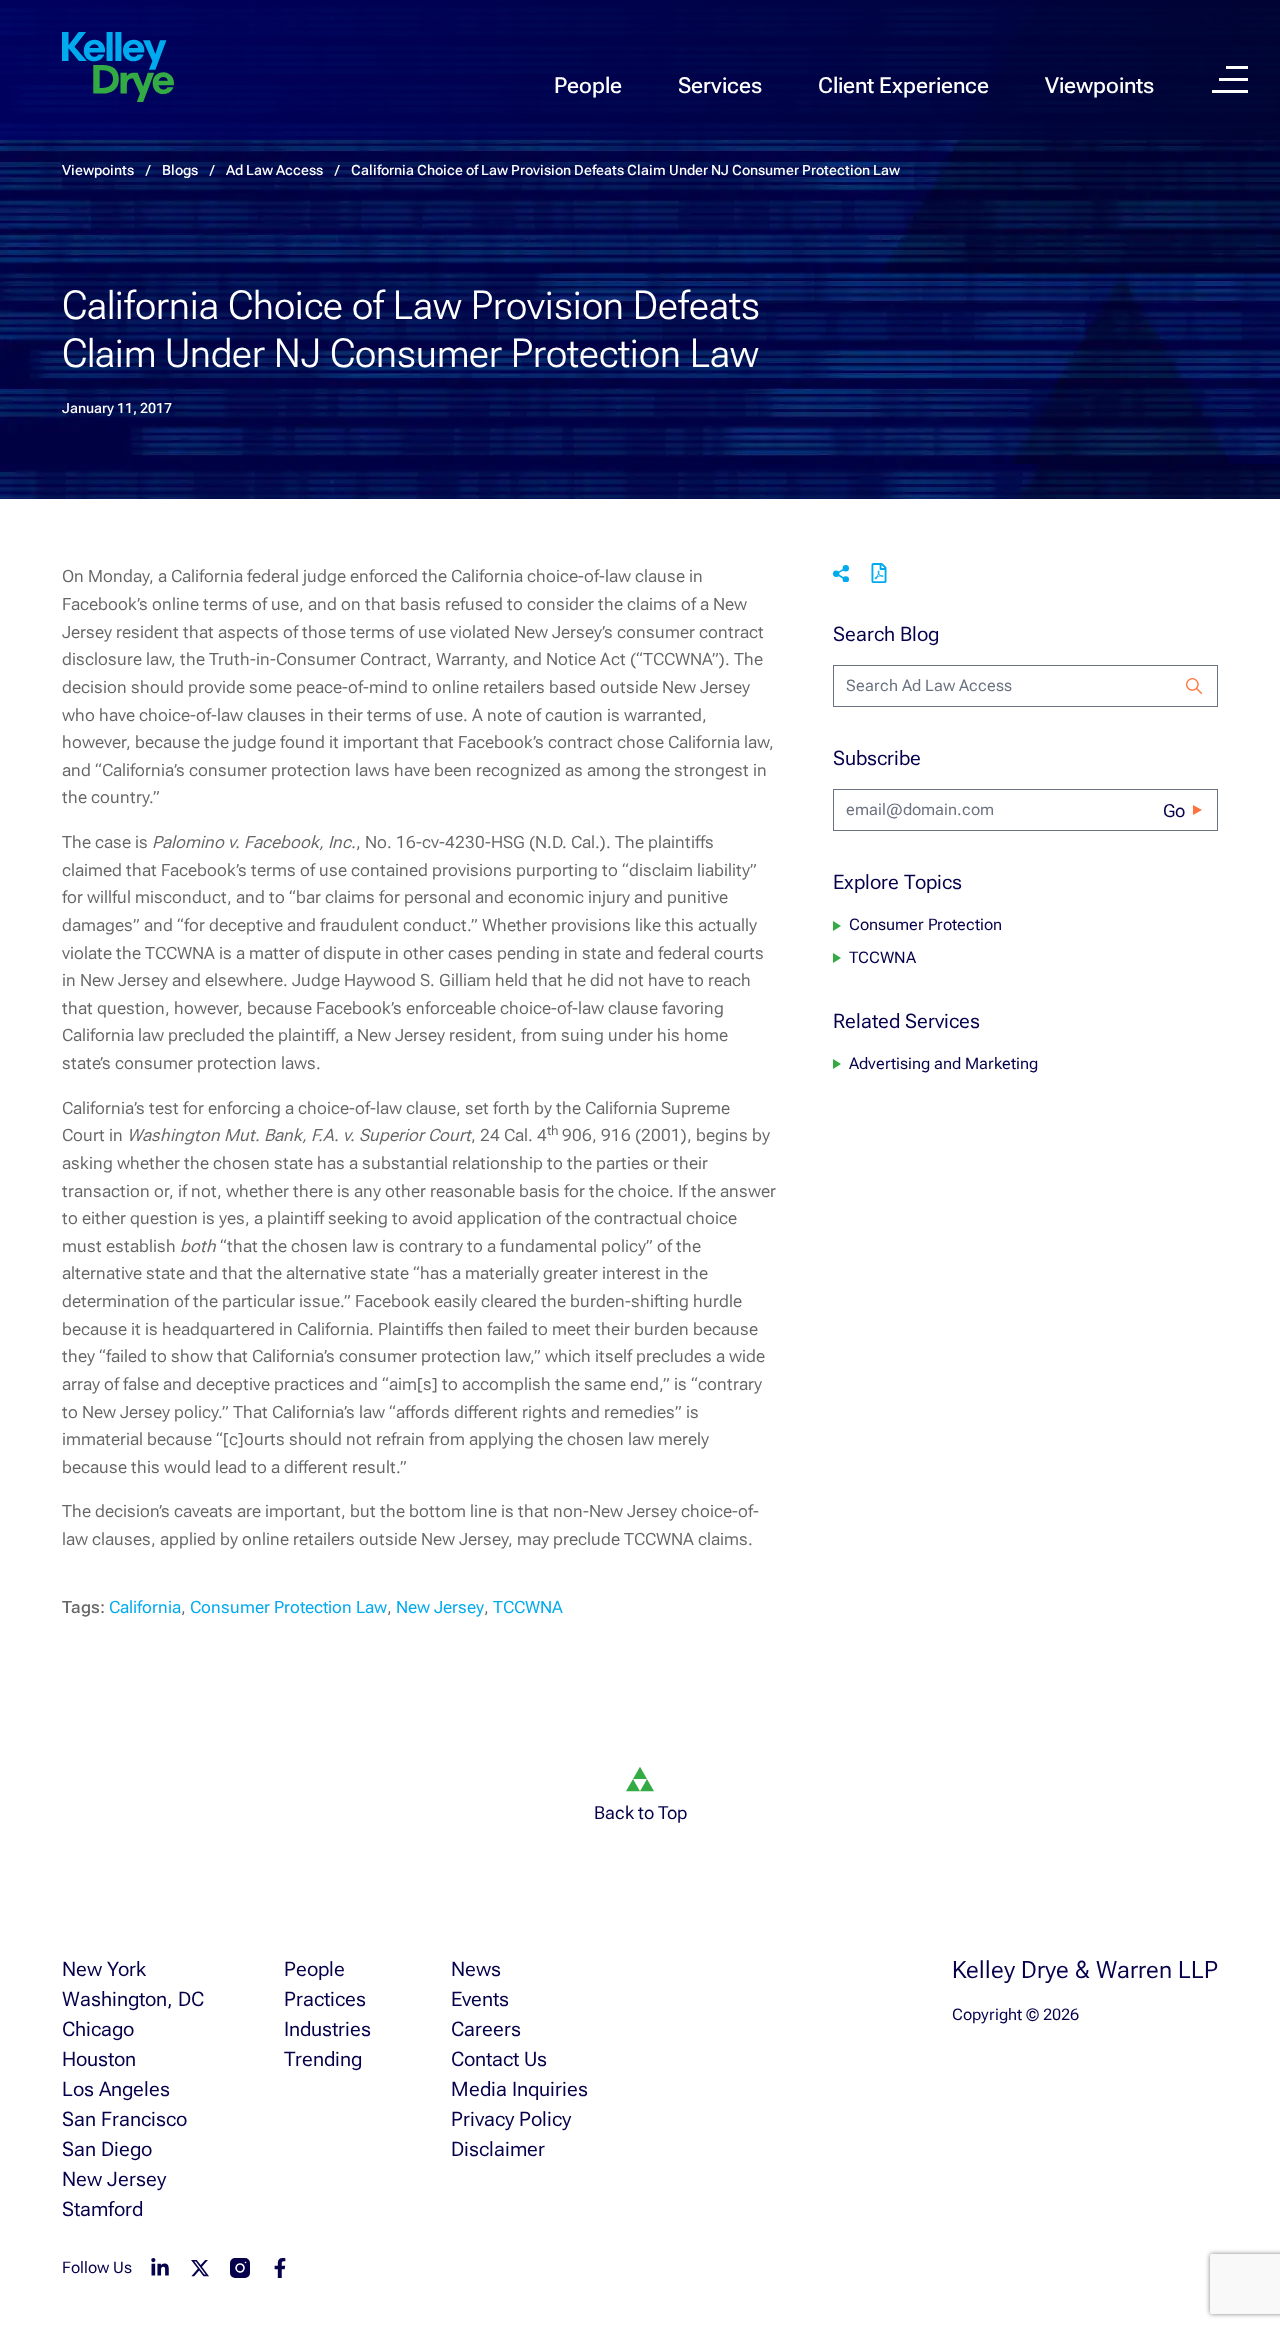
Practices (325, 1999)
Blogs (180, 170)
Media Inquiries (519, 2089)
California (145, 1607)
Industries (327, 2029)
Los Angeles (116, 2089)
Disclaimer (498, 2149)
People (588, 85)
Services (720, 85)
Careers (486, 2029)
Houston (99, 2059)
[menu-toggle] (1230, 79)
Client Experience (903, 85)
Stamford (102, 2209)
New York (104, 1969)
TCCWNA (528, 1607)
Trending (323, 2059)
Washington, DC (133, 1999)
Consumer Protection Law (288, 1607)
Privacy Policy (511, 2119)
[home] (118, 68)
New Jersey (440, 1607)
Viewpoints (1099, 85)
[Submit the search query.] (1194, 686)
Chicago (98, 2029)
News (476, 1969)
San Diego (107, 2149)
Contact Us (499, 2059)
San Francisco (124, 2119)
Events (480, 1999)
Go (1174, 810)
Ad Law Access (274, 170)
